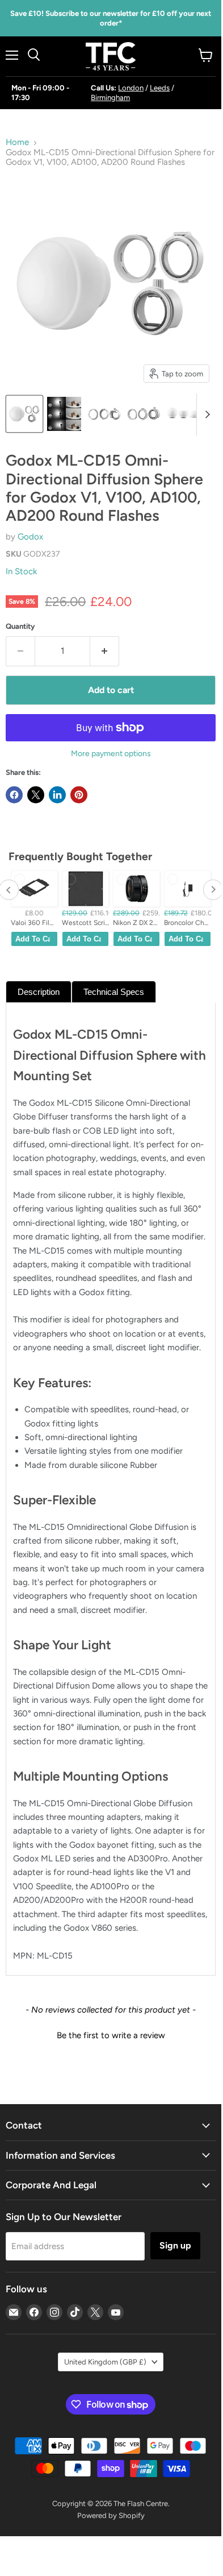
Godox (30, 537)
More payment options (111, 754)
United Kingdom (105, 2362)
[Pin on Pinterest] (79, 795)
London (131, 88)
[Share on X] (36, 795)
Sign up (175, 2245)
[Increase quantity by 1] (105, 651)
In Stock (21, 571)
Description (39, 992)
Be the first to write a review (111, 2035)
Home (17, 142)
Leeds (160, 88)
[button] (111, 2034)
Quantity (20, 626)
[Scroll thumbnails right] (205, 414)
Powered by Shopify (111, 2515)
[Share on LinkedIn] (57, 795)
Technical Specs (114, 992)
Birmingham (110, 98)
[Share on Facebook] (14, 795)
